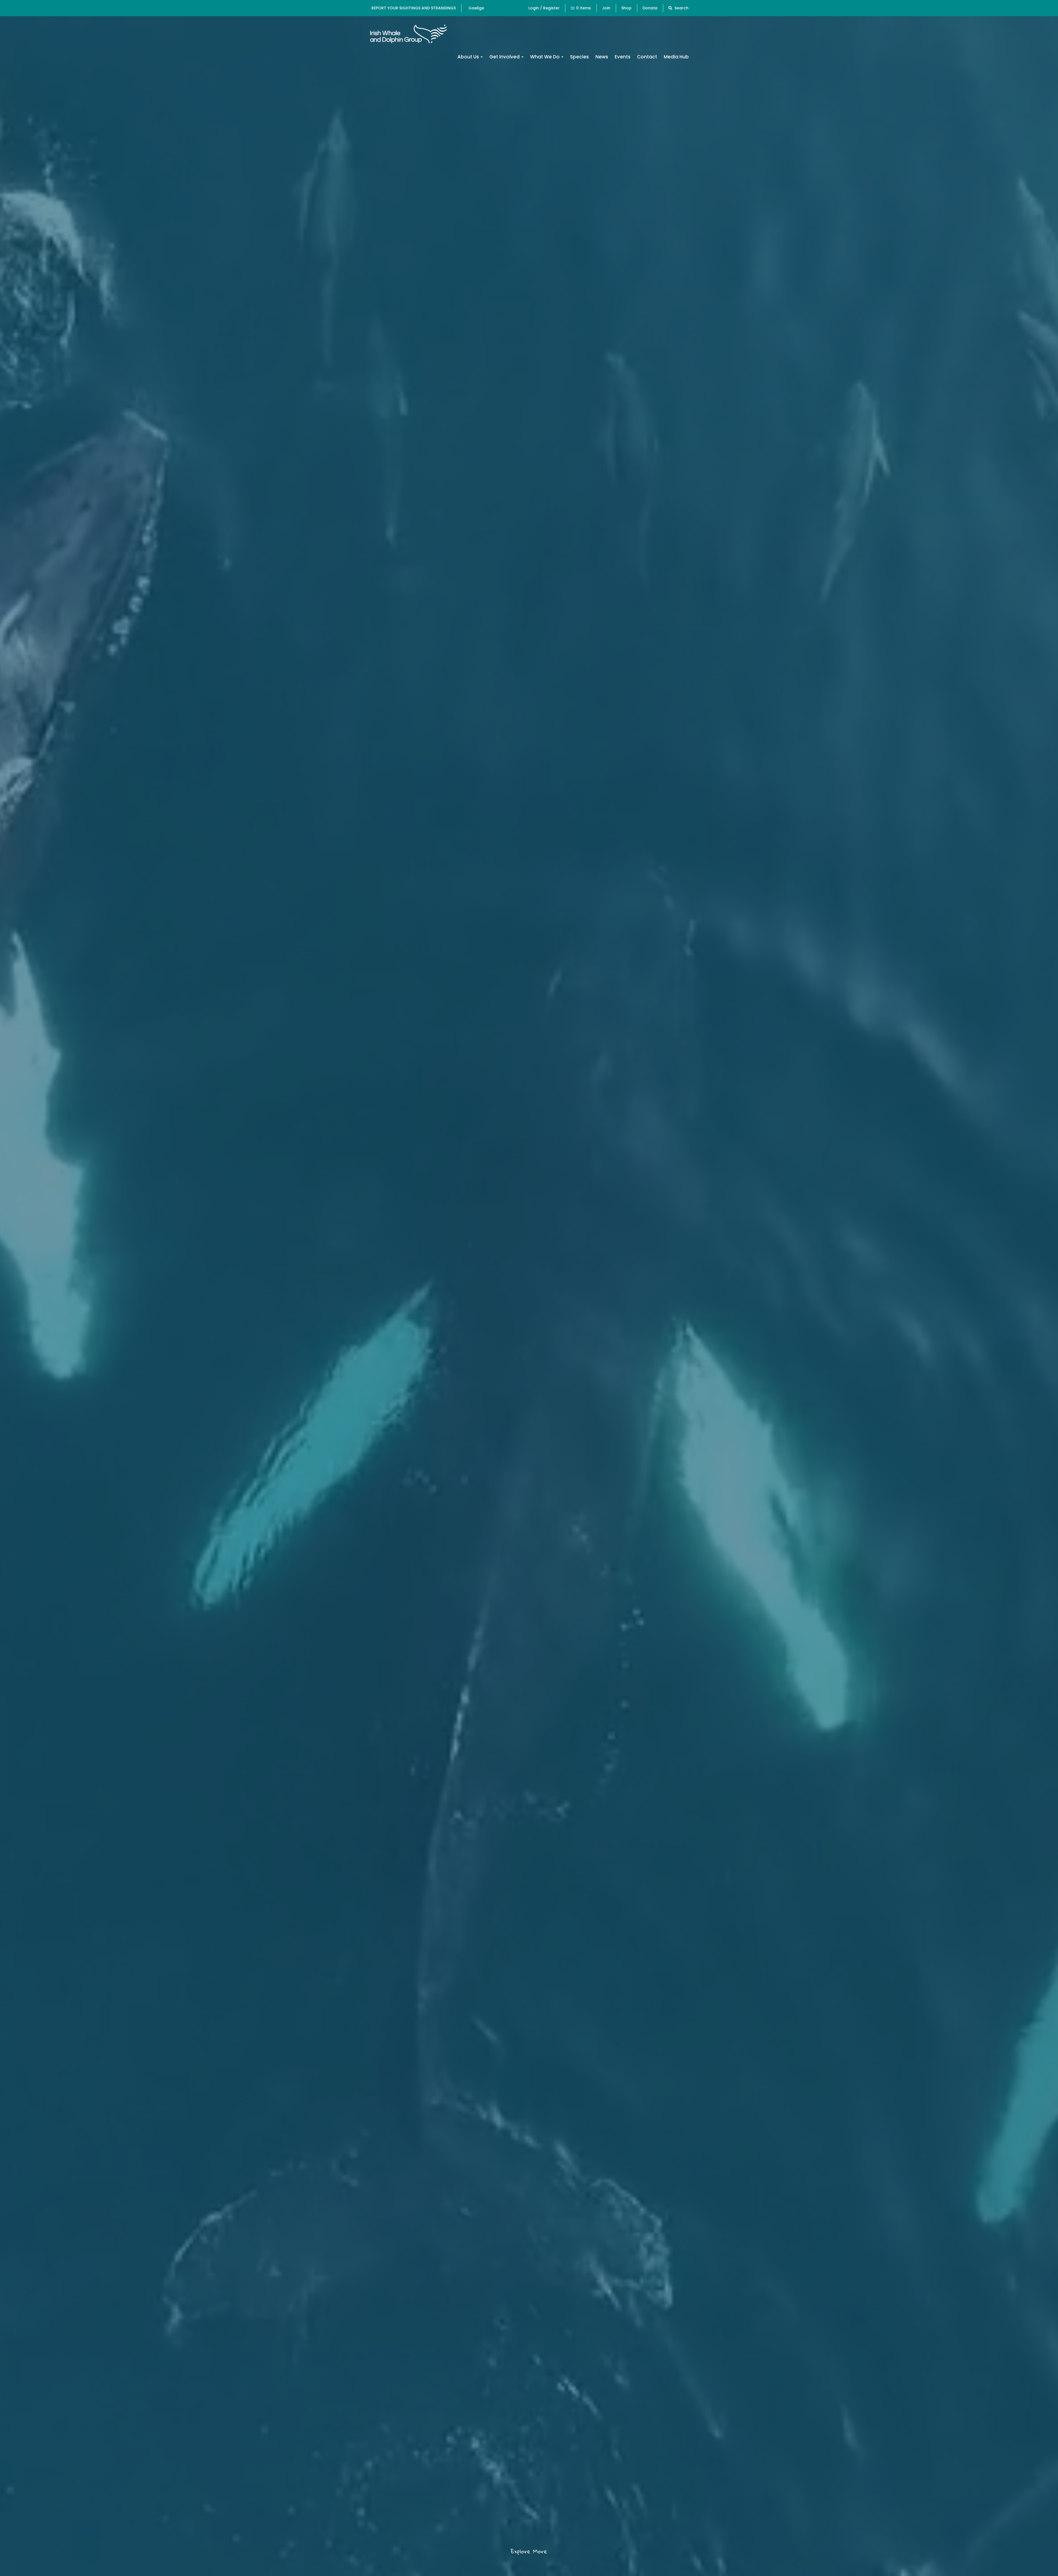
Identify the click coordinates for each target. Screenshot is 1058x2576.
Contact (647, 57)
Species (579, 57)
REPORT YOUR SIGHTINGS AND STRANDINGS (414, 8)
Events (623, 57)
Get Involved (505, 57)
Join (606, 8)
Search (681, 8)
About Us (469, 57)
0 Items (584, 8)
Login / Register (544, 8)
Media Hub (676, 57)
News (602, 57)
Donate (650, 8)
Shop (626, 8)
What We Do (545, 57)
